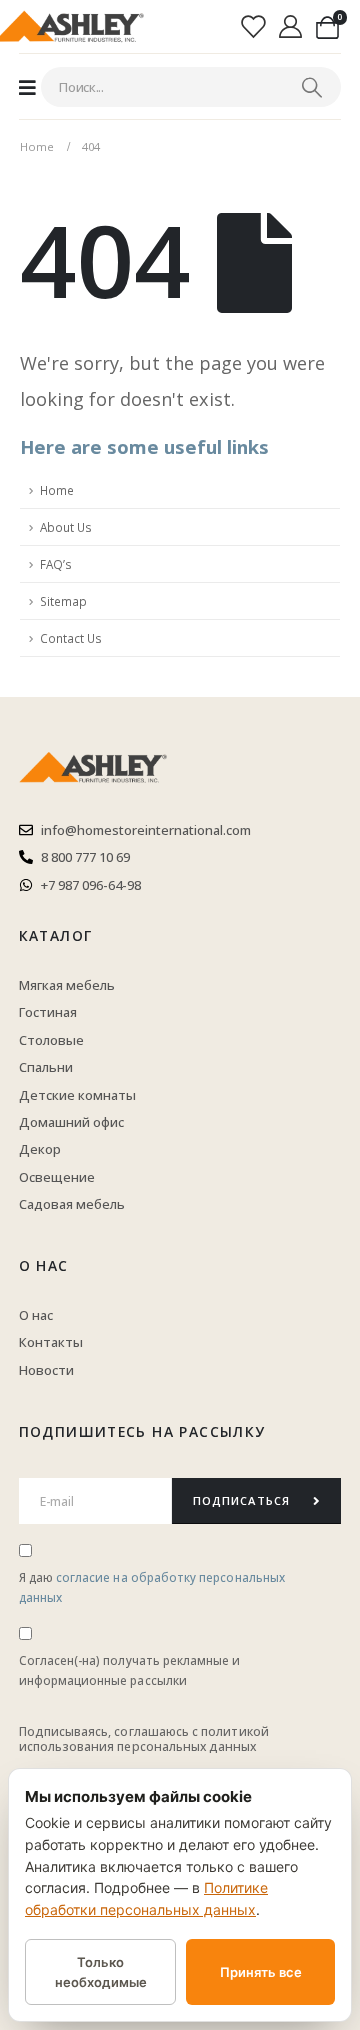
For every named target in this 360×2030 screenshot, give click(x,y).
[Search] (312, 87)
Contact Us (71, 638)
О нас (44, 1265)
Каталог (56, 935)
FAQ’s (56, 564)
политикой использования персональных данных (144, 1738)
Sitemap (63, 601)
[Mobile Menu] (27, 87)
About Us (66, 527)
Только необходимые (101, 1972)
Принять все (261, 1972)
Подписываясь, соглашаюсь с (110, 1731)
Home (57, 490)
